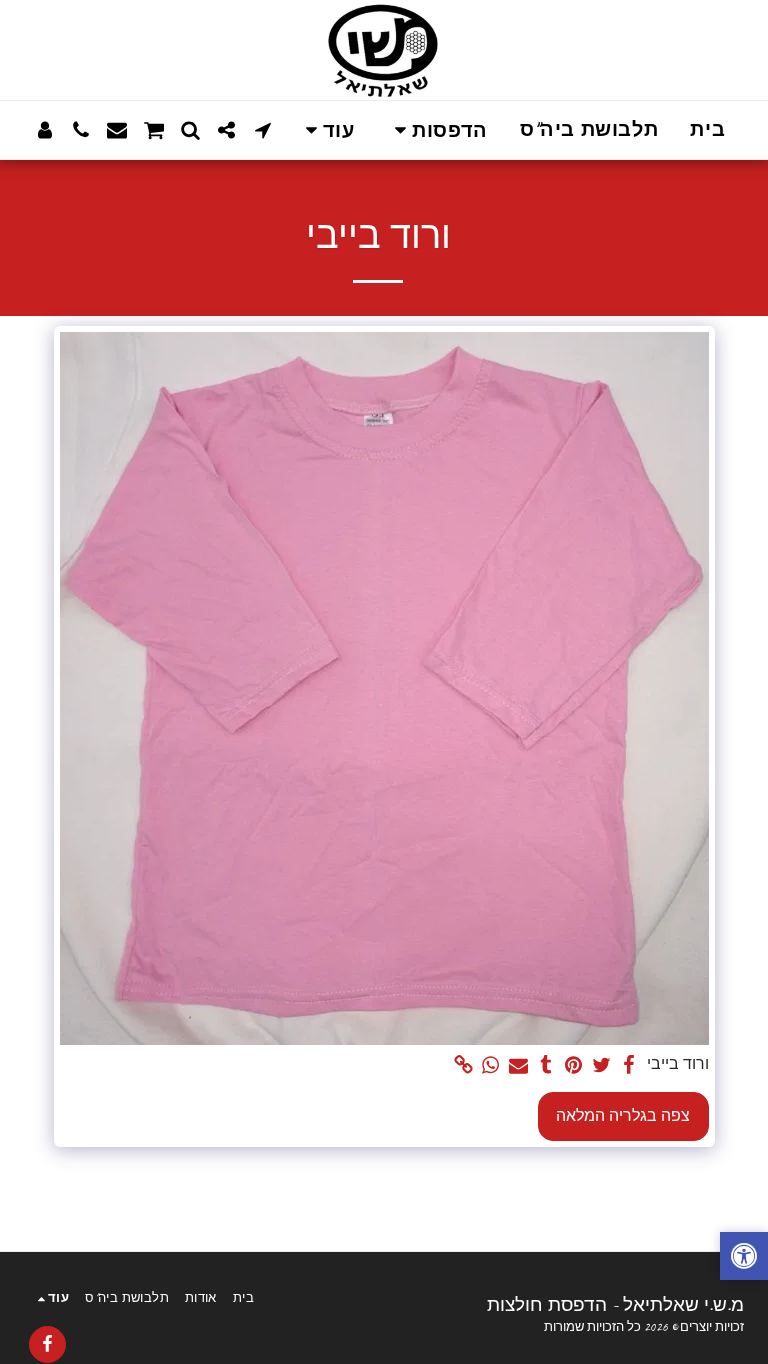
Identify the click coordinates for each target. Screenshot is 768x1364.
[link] (464, 1066)
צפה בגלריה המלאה (623, 1116)
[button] (436, 130)
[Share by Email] (519, 1066)
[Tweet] (601, 1066)
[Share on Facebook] (629, 1066)
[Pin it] (574, 1066)
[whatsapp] (491, 1066)
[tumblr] (546, 1066)
